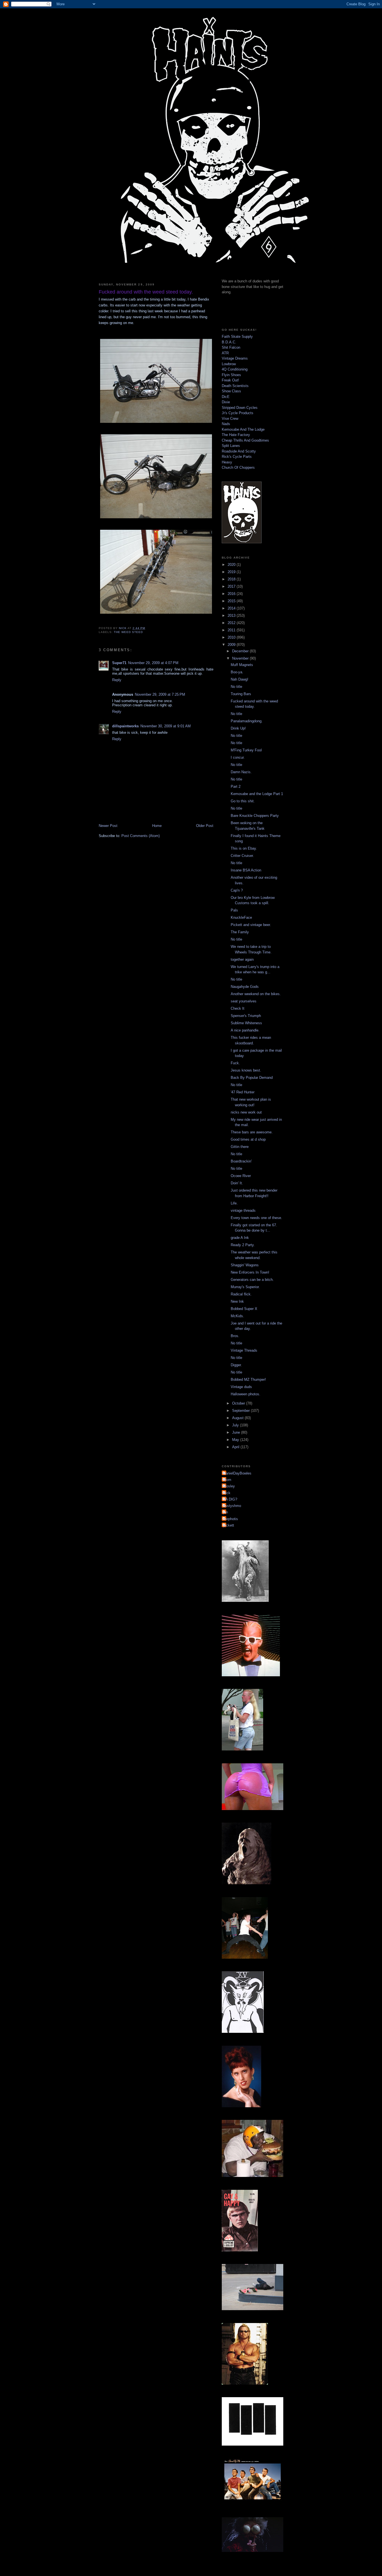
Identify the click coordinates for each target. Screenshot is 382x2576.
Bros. (235, 1336)
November (241, 658)
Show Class (231, 391)
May (236, 1440)
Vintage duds (241, 1387)
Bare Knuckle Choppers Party (255, 816)
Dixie (226, 402)
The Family (240, 932)
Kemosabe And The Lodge (243, 429)
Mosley (229, 1486)
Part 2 (236, 787)
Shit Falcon (231, 347)
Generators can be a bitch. (252, 1280)
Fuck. (235, 1063)
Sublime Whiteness (246, 1023)
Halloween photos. (246, 1394)
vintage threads (243, 1210)
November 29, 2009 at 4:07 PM (153, 663)
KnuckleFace (241, 917)
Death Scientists (235, 386)
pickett (229, 1525)
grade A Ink (240, 1238)
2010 (232, 637)
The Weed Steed (128, 632)
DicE (226, 397)
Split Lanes (231, 446)
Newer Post (108, 826)
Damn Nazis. (241, 772)
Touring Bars (241, 694)
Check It (238, 1008)
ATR (225, 353)
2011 (232, 630)
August (238, 1418)
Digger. (236, 1365)
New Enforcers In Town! (250, 1272)
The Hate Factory (236, 435)
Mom (227, 1480)
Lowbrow (229, 364)
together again (242, 959)
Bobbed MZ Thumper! (248, 1380)
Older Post (205, 826)
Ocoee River (241, 1176)
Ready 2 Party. (243, 1245)
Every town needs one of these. (256, 1218)
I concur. (238, 757)
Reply (117, 680)
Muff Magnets (242, 665)
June (237, 1432)
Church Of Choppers (238, 467)
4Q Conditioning (235, 369)
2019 (232, 572)
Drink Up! (238, 728)
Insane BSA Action (246, 870)
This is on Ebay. (244, 848)
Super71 (119, 663)
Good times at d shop (248, 1139)
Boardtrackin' (241, 1161)
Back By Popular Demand (252, 1078)
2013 (232, 616)
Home (157, 826)
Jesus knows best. (246, 1070)
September (241, 1411)
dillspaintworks (125, 726)
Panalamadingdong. (247, 721)
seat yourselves (244, 1001)
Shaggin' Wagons (245, 1265)
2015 (232, 601)
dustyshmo (232, 1506)
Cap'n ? (237, 890)
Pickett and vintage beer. (251, 925)
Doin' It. (237, 1183)
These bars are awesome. (252, 1132)
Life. (234, 1203)
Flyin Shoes (231, 375)
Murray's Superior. (245, 1287)
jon (226, 1512)
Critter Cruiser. (242, 856)
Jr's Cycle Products (238, 413)
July (236, 1425)
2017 (232, 586)
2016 (232, 594)
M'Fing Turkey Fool (246, 750)
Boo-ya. (237, 672)
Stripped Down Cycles (240, 408)
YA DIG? (230, 1499)
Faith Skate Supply (237, 337)
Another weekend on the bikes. (256, 994)
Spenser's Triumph (246, 1016)
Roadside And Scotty (239, 451)
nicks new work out (246, 1112)
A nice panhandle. (245, 1030)
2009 (232, 645)
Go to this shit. (243, 801)
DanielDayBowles (237, 1473)
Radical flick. (241, 1294)
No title (236, 687)
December (241, 651)
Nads (226, 424)
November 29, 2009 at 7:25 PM (160, 694)
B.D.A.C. (229, 342)
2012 (232, 623)
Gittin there (240, 1147)
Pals (234, 910)
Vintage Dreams (235, 358)
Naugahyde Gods (245, 987)
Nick (227, 1493)
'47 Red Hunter (243, 1092)
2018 (232, 579)
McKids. (237, 1316)
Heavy (227, 462)
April (236, 1447)
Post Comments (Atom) (141, 836)
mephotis (231, 1519)
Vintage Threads (244, 1350)
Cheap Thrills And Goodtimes (245, 440)
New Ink (237, 1301)
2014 (232, 608)
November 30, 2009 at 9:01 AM (166, 726)
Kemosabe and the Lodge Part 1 (257, 794)
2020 (232, 565)
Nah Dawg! (240, 679)
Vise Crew (230, 419)
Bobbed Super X (244, 1309)
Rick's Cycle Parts (237, 457)
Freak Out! (230, 380)
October (239, 1403)
